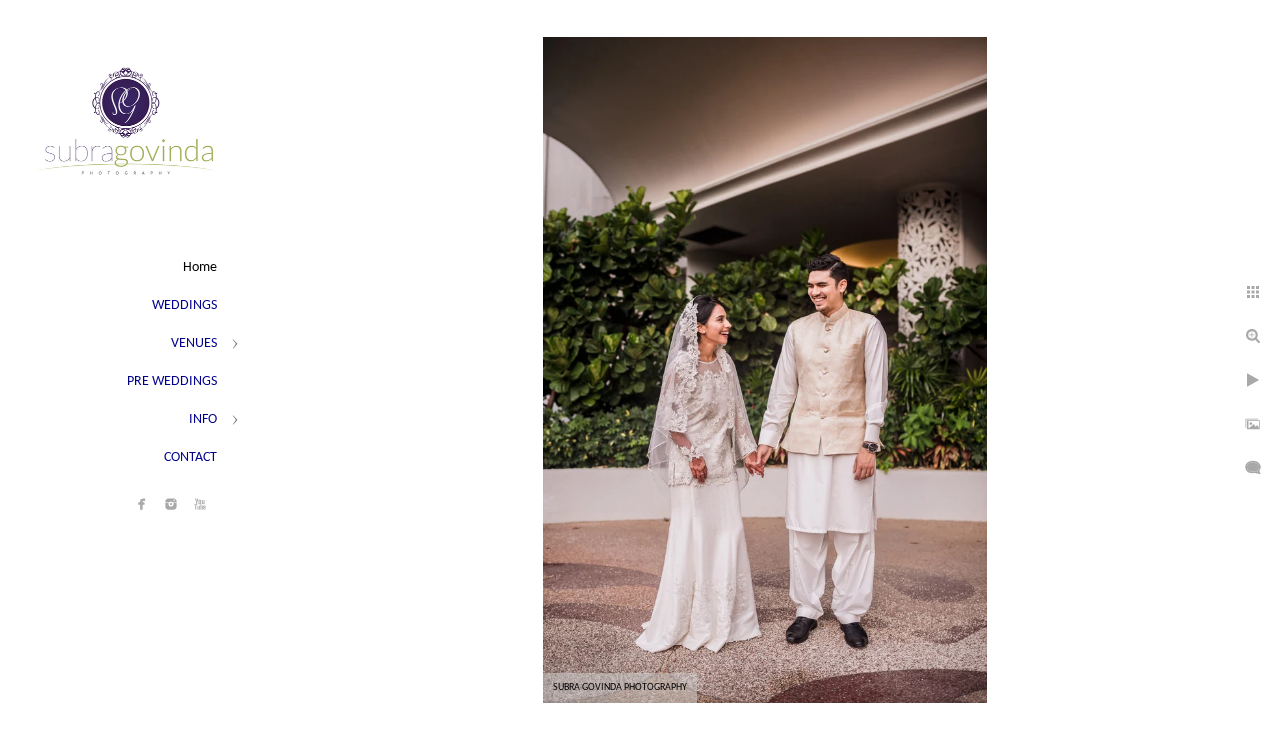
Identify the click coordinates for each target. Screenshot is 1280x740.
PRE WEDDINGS (172, 381)
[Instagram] (171, 504)
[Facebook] (142, 504)
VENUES (194, 343)
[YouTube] (200, 504)
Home (200, 267)
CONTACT (190, 457)
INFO (203, 419)
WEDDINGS (184, 305)
